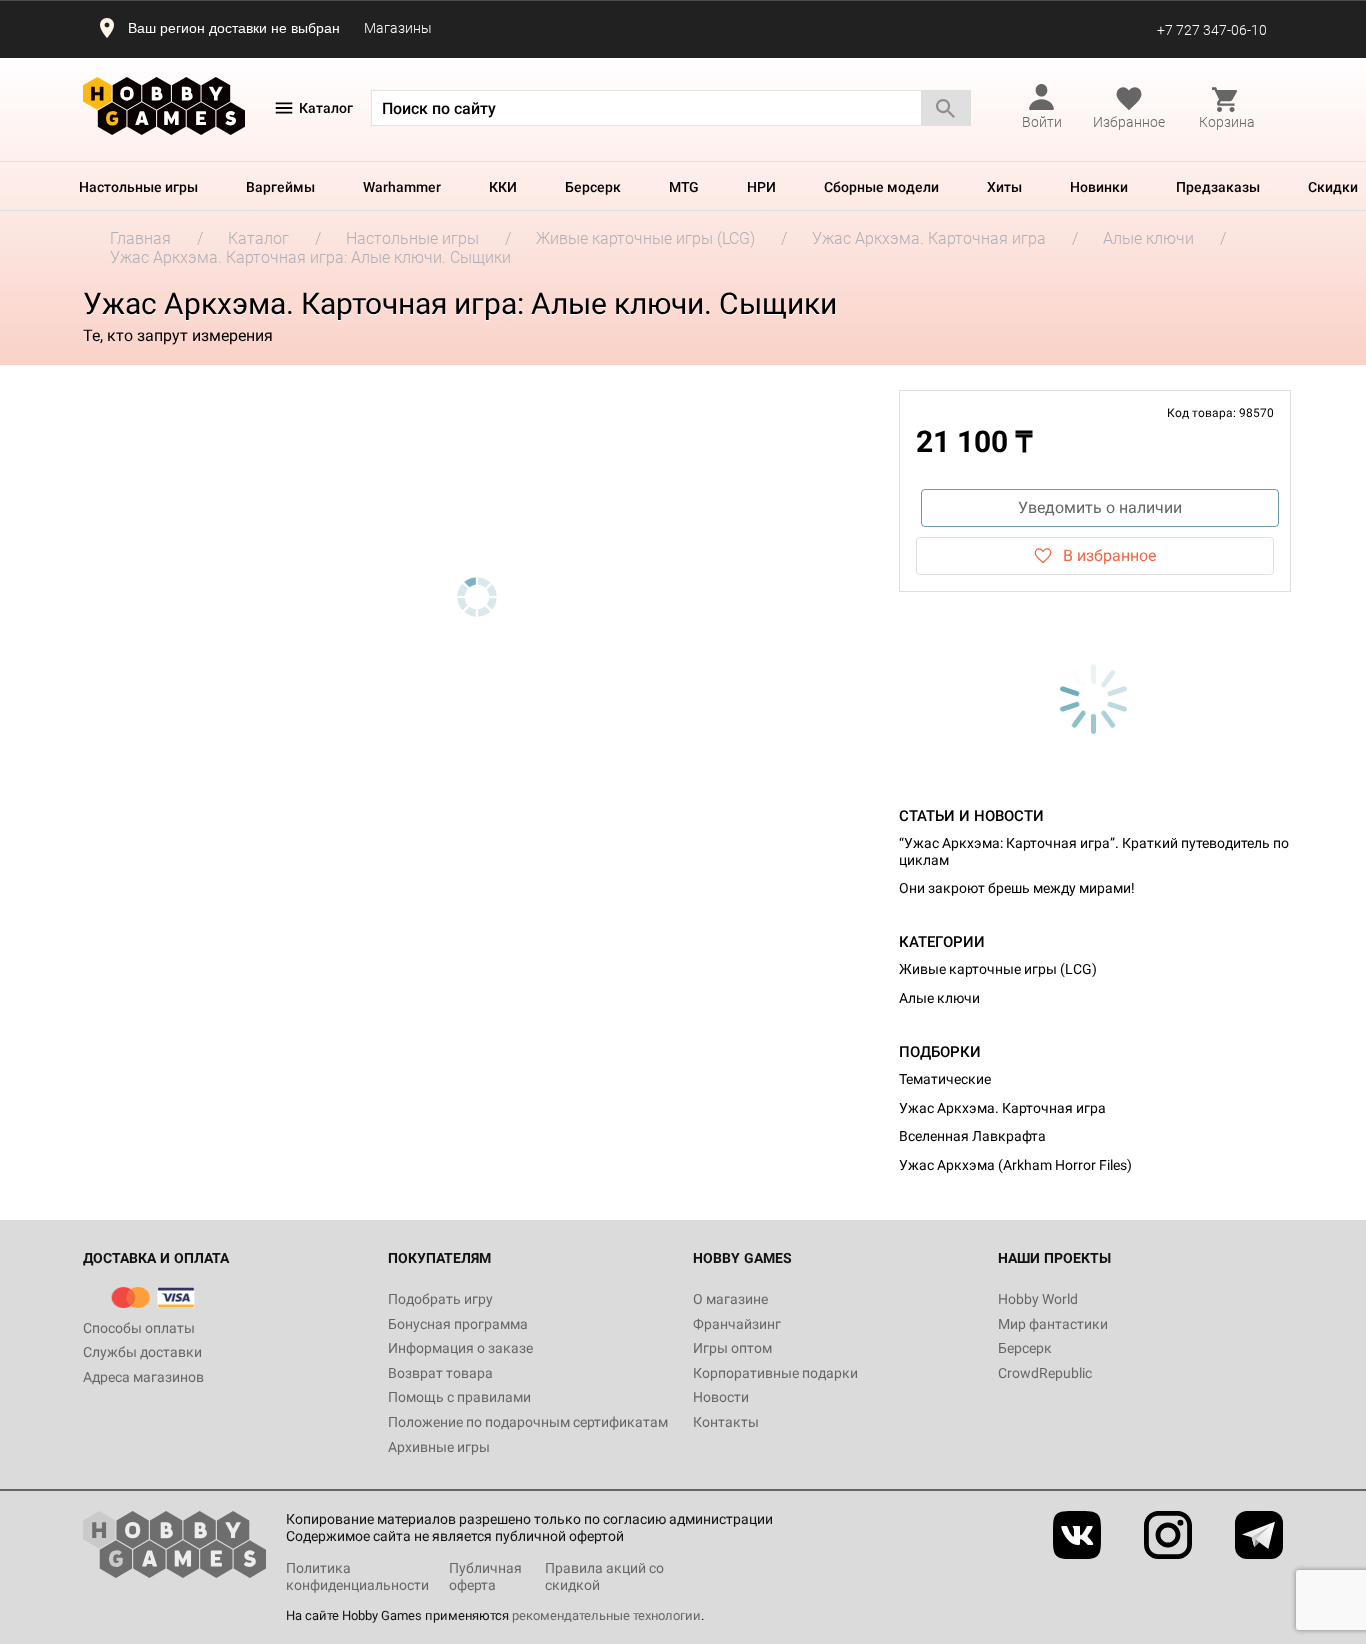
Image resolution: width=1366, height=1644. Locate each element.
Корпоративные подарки (775, 1373)
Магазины (398, 28)
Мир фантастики (1053, 1324)
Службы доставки (142, 1352)
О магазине (730, 1299)
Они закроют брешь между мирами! (1017, 888)
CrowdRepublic (1045, 1373)
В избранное (1109, 555)
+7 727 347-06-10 (1212, 30)
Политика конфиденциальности (357, 1576)
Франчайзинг (737, 1324)
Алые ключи (939, 998)
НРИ (761, 187)
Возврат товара (440, 1373)
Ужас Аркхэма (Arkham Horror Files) (1015, 1165)
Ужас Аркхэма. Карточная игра (1002, 1108)
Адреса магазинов (143, 1377)
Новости (721, 1397)
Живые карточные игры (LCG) (998, 969)
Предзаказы (1218, 187)
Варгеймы (280, 187)
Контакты (726, 1422)
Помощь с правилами (459, 1397)
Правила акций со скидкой (604, 1576)
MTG (684, 187)
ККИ (503, 187)
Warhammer (402, 187)
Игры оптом (732, 1348)
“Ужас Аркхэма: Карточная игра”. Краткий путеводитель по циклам (1094, 851)
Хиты (1004, 187)
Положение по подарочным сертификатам (528, 1422)
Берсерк (593, 187)
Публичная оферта (485, 1576)
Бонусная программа (458, 1324)
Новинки (1099, 187)
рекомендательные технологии (606, 1615)
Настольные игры (138, 187)
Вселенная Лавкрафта (972, 1136)
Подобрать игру (440, 1299)
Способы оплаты (139, 1328)
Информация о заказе (460, 1348)
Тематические (945, 1079)
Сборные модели (881, 187)
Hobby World (1038, 1299)
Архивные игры (439, 1447)
